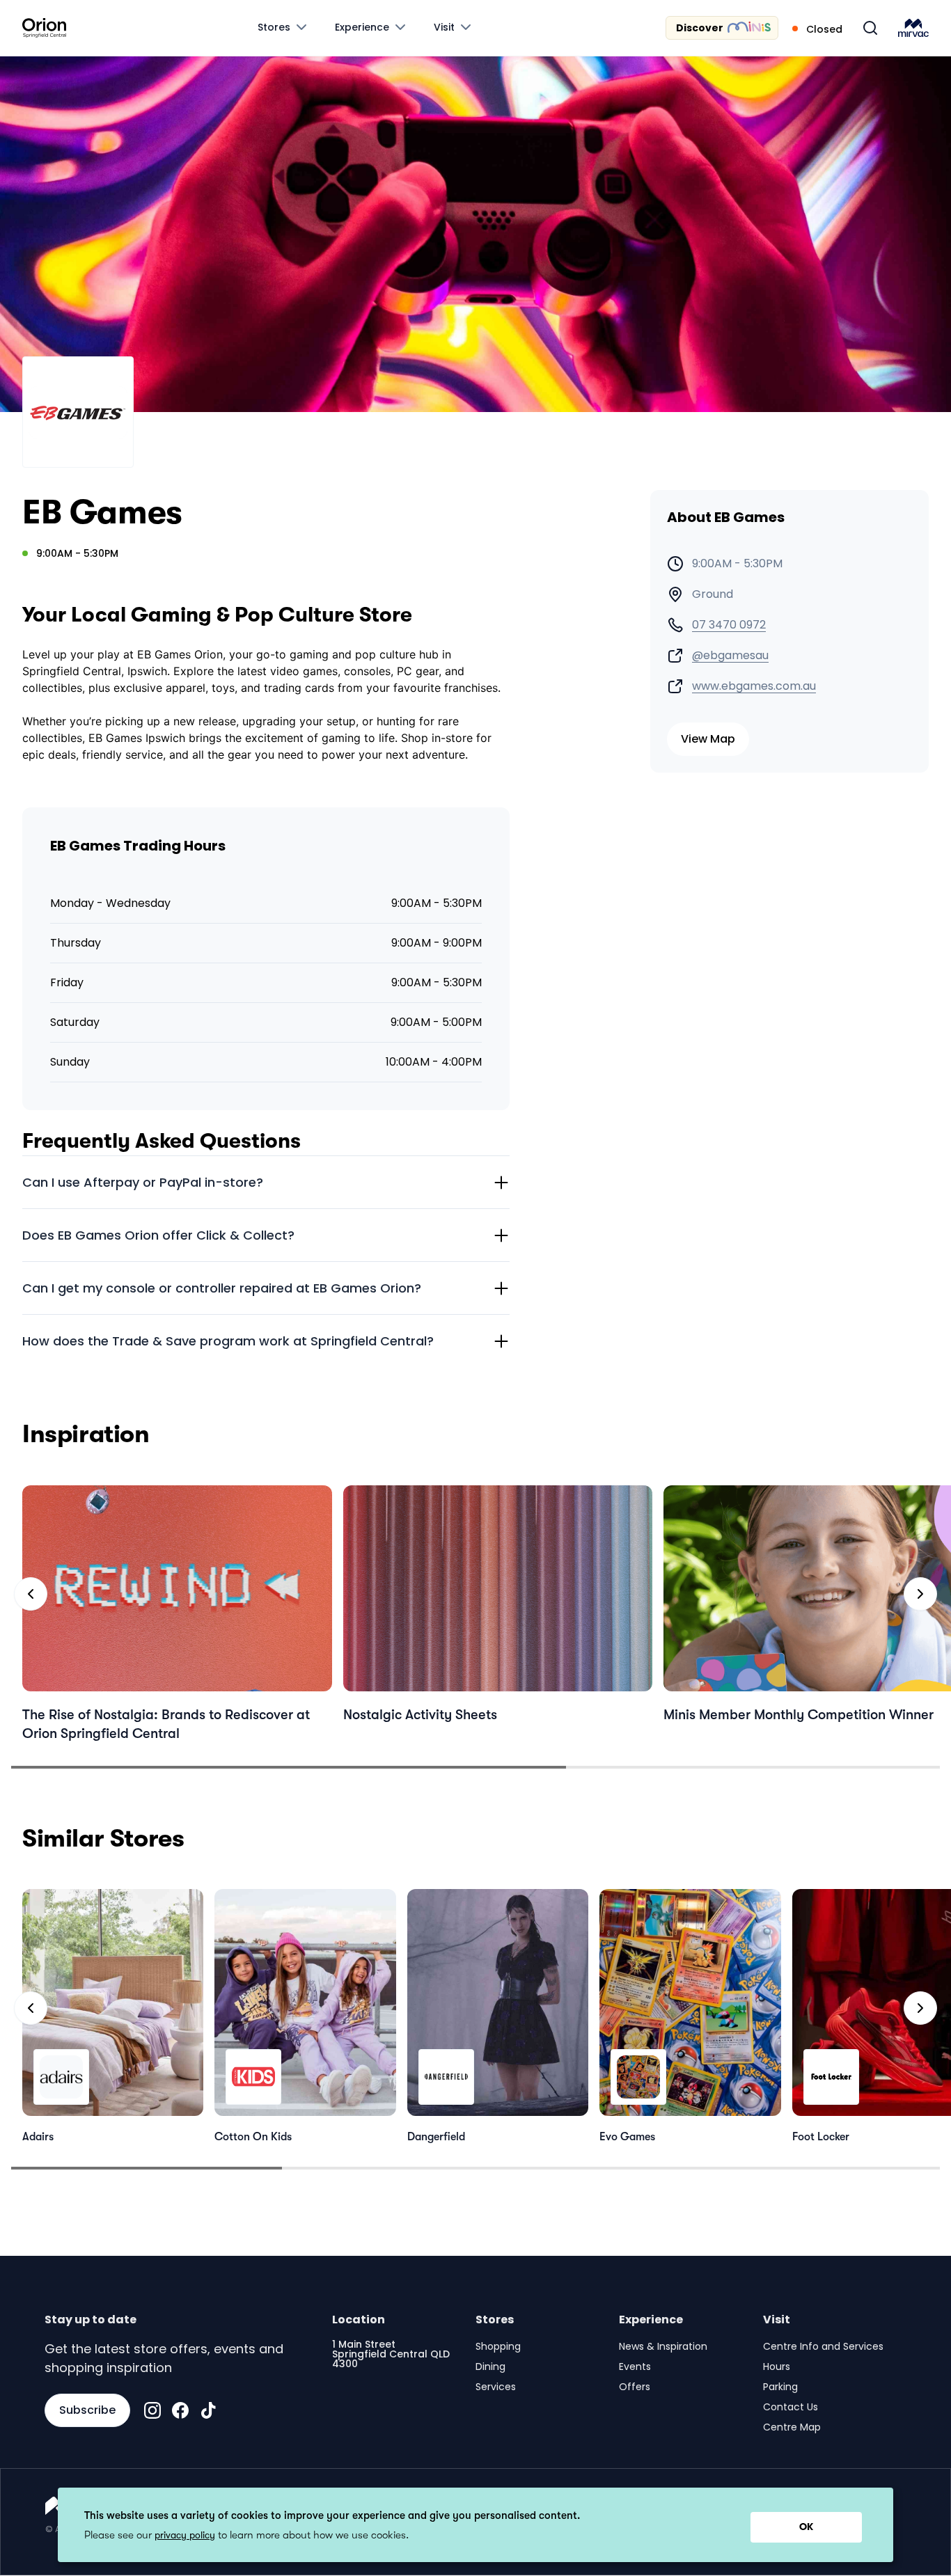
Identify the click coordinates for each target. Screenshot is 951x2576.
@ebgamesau (730, 656)
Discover (700, 28)
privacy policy (185, 2535)
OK (806, 2527)
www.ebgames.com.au (754, 686)
